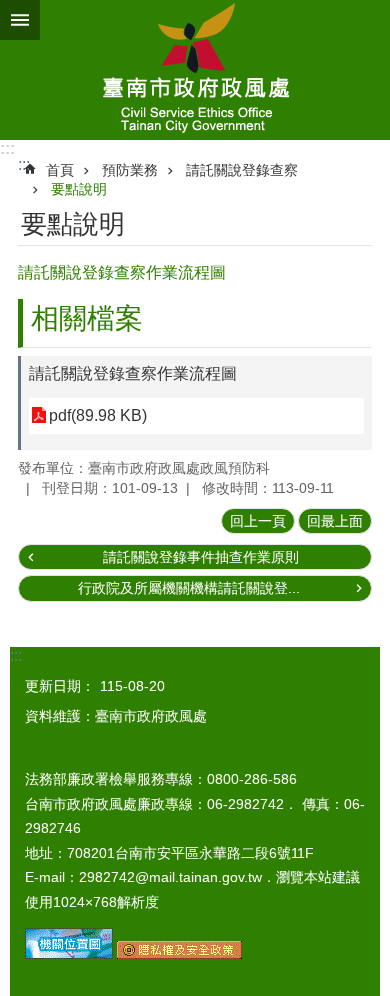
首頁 (60, 170)
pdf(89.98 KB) (98, 415)
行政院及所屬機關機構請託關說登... (189, 588)
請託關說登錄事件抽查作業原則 (201, 557)
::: (7, 148)
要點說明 (79, 189)
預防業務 (130, 170)
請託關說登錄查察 (242, 170)
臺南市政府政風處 (195, 70)
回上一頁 (258, 521)
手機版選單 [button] (20, 20)
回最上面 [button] (335, 521)
